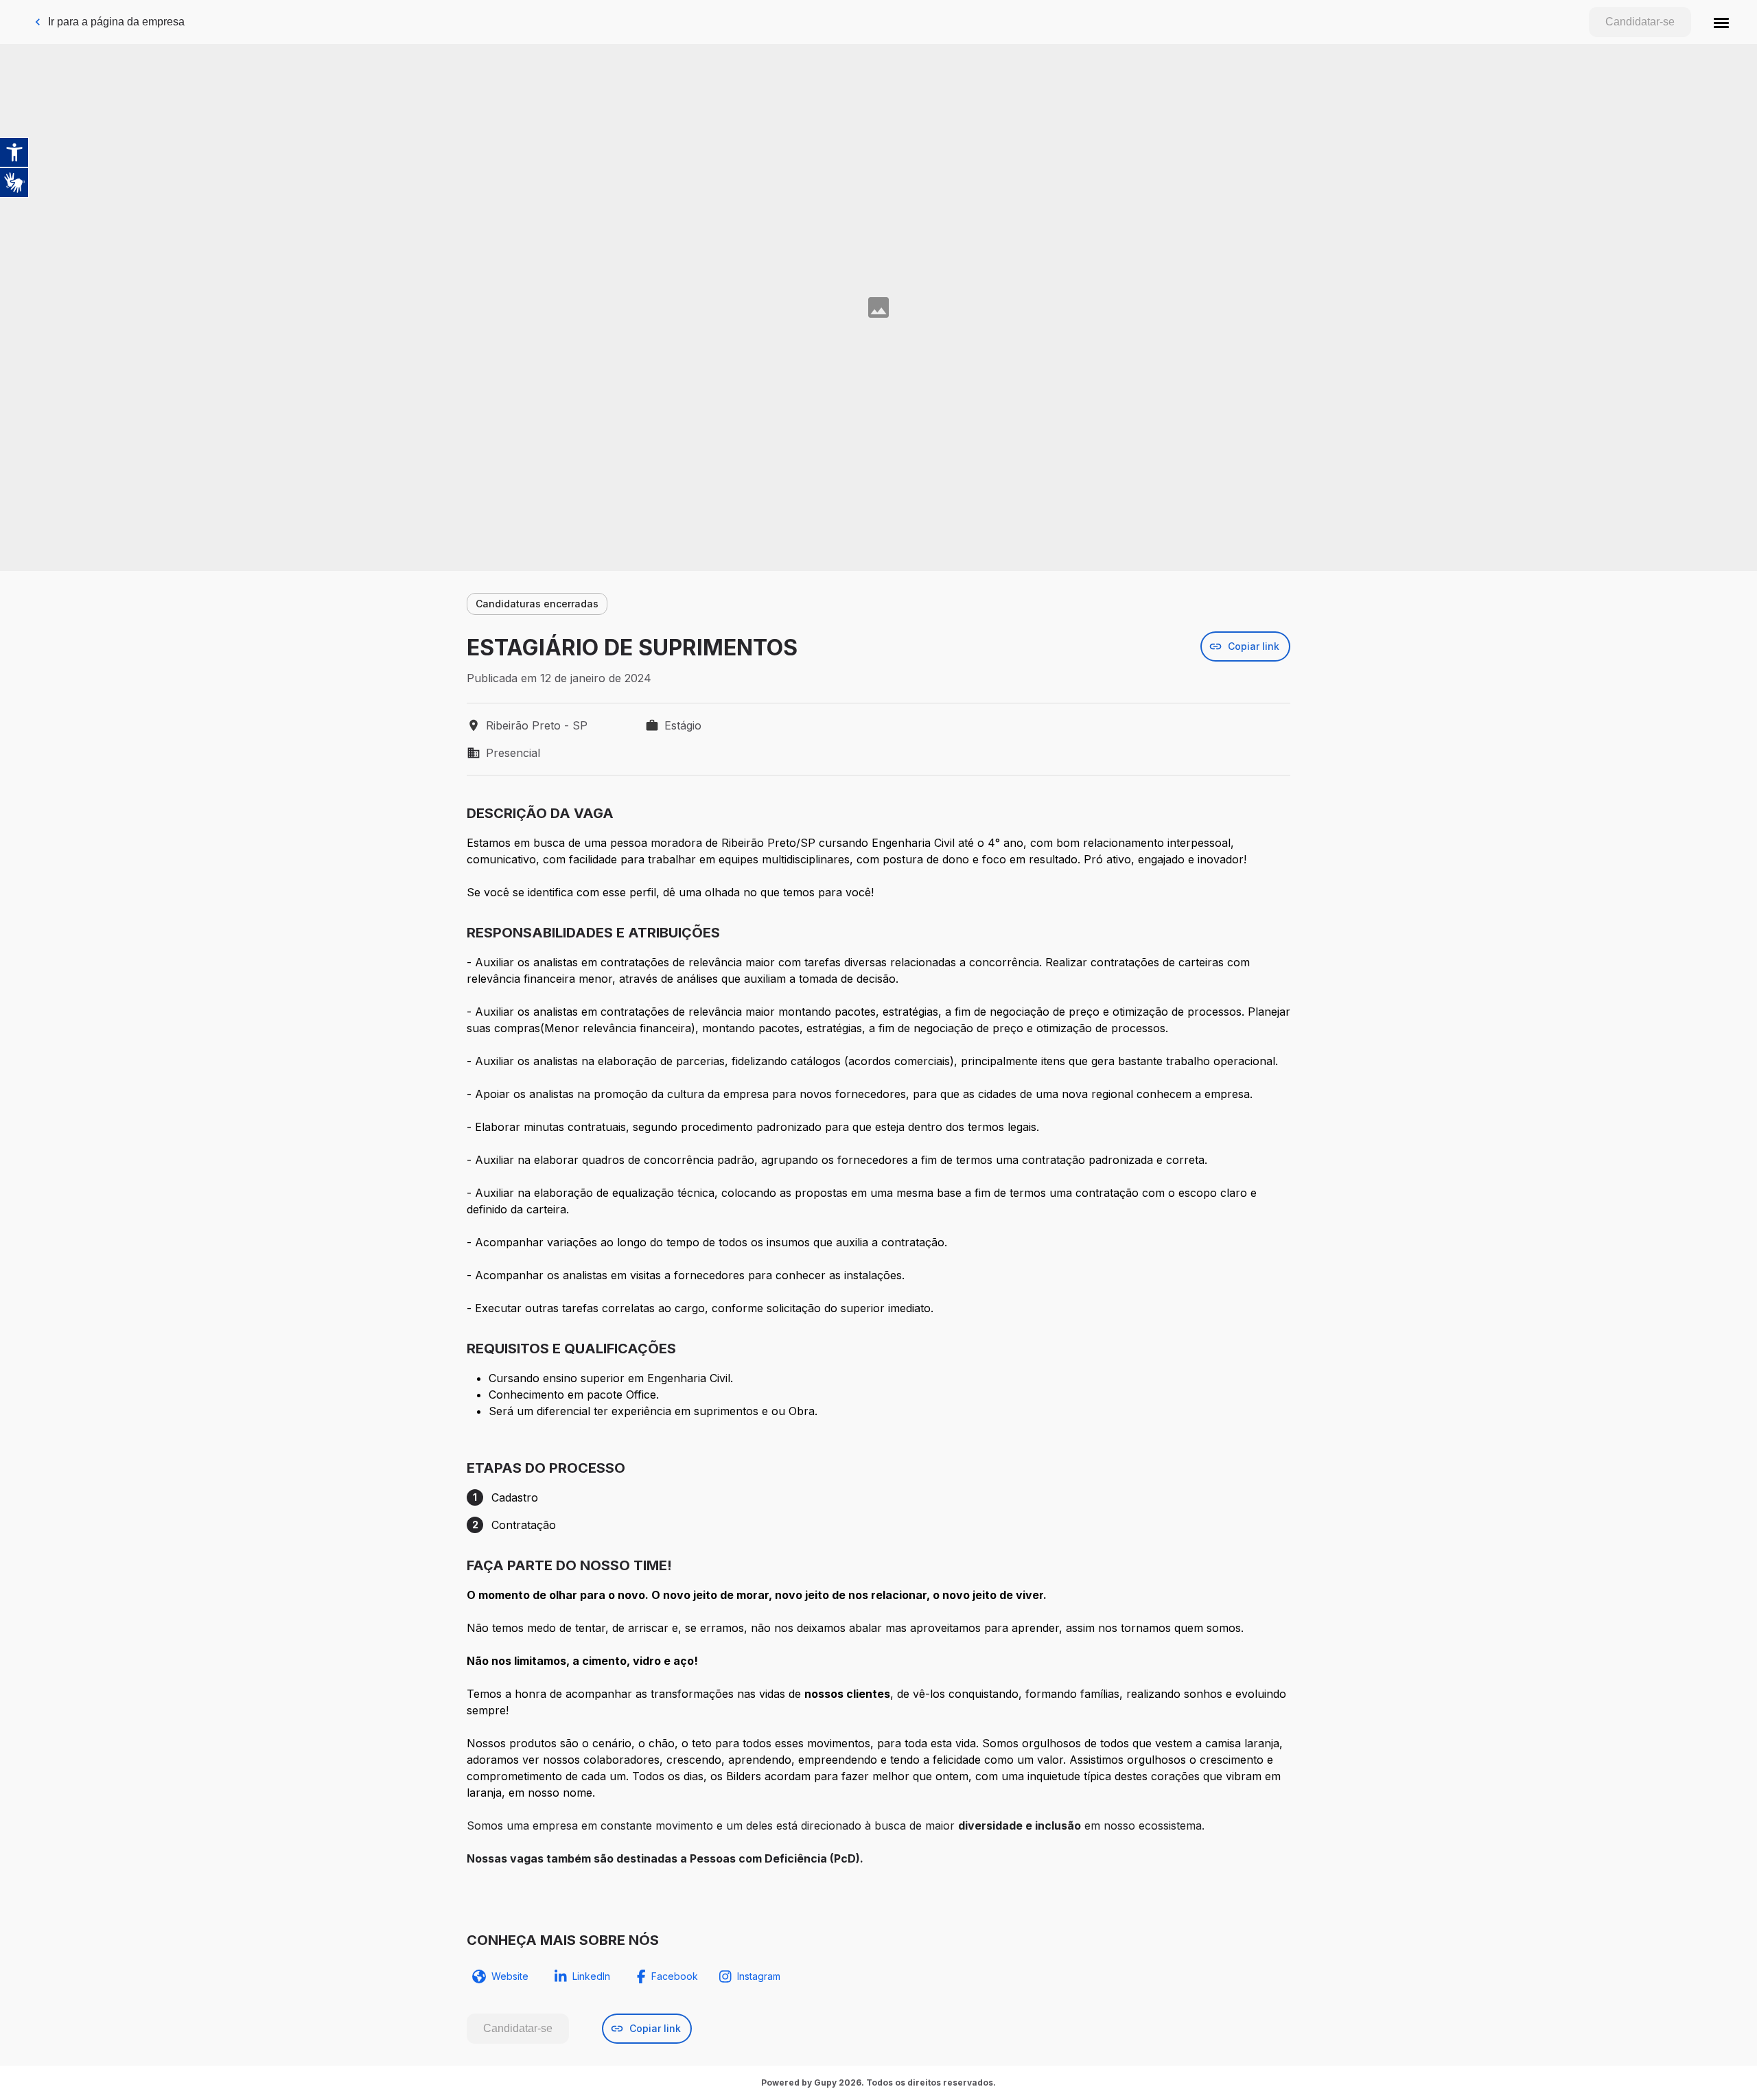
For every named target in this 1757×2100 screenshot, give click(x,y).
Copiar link (1254, 646)
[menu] (1721, 22)
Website (510, 1976)
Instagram (759, 1976)
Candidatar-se (1640, 22)
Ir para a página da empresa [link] (116, 22)
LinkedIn (591, 1976)
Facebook (675, 1976)
